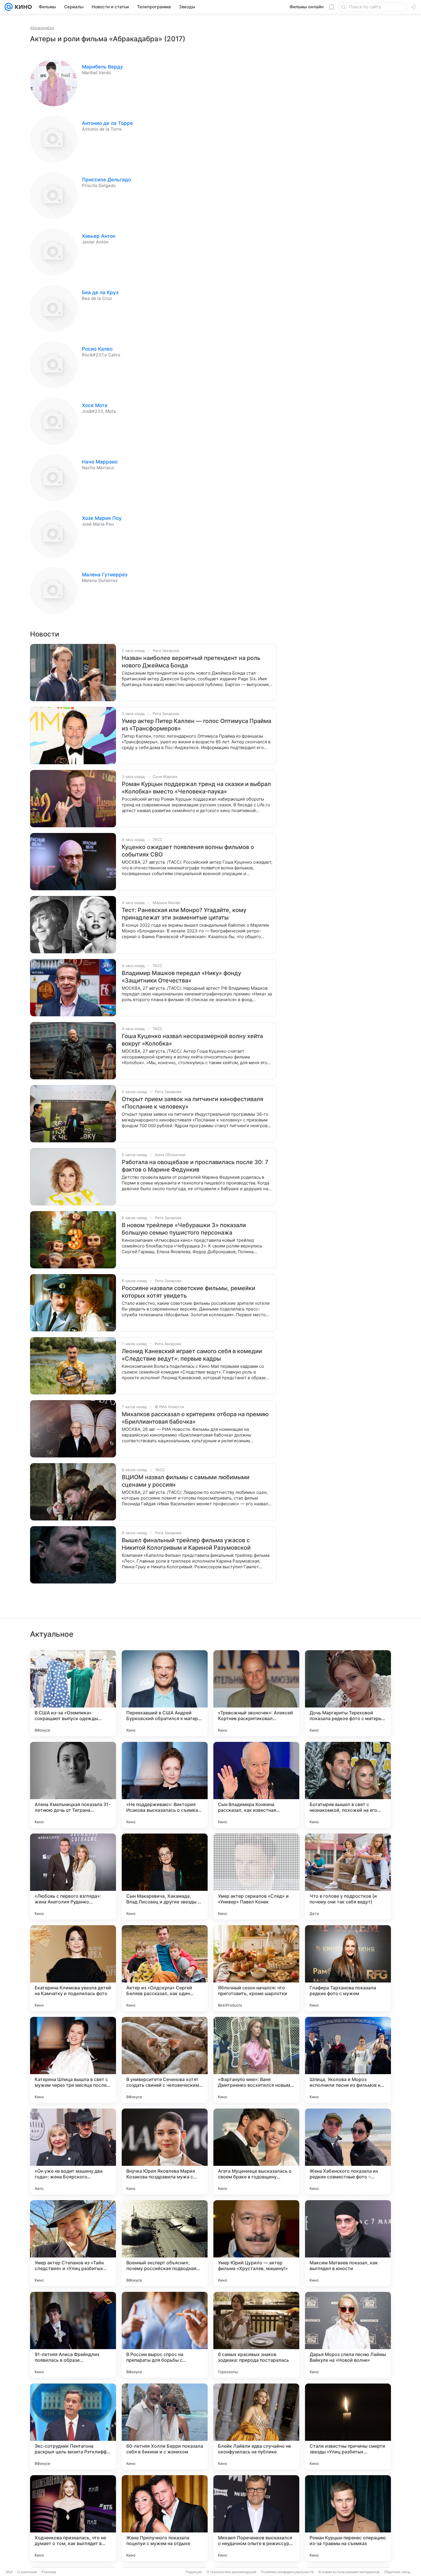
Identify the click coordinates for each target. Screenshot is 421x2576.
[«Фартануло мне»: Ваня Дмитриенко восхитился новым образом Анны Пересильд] (256, 2060)
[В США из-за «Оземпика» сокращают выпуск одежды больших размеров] (73, 1693)
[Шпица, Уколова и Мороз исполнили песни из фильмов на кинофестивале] (348, 2060)
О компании (27, 2572)
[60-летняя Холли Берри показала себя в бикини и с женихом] (165, 2426)
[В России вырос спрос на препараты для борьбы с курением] (165, 2335)
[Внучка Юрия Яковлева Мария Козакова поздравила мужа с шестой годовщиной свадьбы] (165, 2151)
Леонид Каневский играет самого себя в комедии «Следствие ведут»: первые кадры (192, 1355)
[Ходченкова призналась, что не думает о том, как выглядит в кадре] (73, 2518)
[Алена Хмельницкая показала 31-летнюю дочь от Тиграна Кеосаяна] (73, 1785)
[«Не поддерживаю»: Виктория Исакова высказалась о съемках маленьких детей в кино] (165, 1785)
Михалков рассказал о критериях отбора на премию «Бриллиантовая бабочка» (195, 1418)
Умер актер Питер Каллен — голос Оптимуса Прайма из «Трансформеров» (196, 725)
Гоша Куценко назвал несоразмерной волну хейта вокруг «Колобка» (192, 1040)
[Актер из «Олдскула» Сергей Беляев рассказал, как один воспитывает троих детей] (165, 1968)
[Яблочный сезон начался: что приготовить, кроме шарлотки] (256, 1968)
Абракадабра (42, 28)
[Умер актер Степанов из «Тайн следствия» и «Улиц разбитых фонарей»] (73, 2243)
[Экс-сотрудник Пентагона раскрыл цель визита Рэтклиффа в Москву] (73, 2426)
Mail (9, 2572)
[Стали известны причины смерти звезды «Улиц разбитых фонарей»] (348, 2426)
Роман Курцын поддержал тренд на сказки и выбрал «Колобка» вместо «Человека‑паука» (196, 788)
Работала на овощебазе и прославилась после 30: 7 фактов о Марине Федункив (195, 1166)
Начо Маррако (100, 462)
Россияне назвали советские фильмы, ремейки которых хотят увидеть (188, 1292)
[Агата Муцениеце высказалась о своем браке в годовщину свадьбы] (256, 2151)
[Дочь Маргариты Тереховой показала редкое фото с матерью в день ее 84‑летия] (348, 1693)
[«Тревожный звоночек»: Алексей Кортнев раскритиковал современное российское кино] (256, 1693)
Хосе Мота (95, 405)
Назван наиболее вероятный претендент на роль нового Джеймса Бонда (191, 662)
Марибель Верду (103, 67)
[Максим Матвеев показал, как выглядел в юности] (348, 2243)
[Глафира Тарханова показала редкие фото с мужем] (348, 1968)
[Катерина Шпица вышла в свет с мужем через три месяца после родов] (73, 2060)
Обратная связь (397, 2572)
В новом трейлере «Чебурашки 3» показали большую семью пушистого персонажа (184, 1229)
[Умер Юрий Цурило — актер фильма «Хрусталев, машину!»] (256, 2243)
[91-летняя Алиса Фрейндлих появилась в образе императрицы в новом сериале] (73, 2335)
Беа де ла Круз (100, 292)
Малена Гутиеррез (105, 575)
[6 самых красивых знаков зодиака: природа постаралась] (256, 2335)
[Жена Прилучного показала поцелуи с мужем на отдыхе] (165, 2518)
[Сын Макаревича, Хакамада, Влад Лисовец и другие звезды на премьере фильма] (165, 1877)
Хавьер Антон (99, 236)
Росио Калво (97, 349)
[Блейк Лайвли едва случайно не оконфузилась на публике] (256, 2426)
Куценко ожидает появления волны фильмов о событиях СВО (188, 851)
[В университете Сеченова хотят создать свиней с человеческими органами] (165, 2060)
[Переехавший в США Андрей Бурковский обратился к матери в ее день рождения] (165, 1693)
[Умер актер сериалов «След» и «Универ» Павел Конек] (256, 1877)
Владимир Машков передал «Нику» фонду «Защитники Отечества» (181, 977)
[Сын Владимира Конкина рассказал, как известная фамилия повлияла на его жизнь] (256, 1785)
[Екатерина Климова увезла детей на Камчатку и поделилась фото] (73, 1968)
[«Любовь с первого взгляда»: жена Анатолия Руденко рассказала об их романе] (73, 1877)
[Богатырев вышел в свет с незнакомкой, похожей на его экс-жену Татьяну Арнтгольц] (348, 1785)
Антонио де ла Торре (107, 123)
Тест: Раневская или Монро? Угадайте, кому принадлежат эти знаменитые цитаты (184, 914)
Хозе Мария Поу (102, 518)
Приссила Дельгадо (106, 180)
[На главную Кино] (22, 7)
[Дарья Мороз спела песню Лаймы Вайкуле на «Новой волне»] (348, 2335)
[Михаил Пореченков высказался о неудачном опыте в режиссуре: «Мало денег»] (256, 2518)
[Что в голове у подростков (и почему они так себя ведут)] (348, 1877)
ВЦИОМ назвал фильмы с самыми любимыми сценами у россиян (186, 1481)
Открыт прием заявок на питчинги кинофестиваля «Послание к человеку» (192, 1103)
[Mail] (9, 7)
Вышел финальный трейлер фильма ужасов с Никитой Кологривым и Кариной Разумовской (186, 1544)
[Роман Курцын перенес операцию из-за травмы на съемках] (348, 2518)
